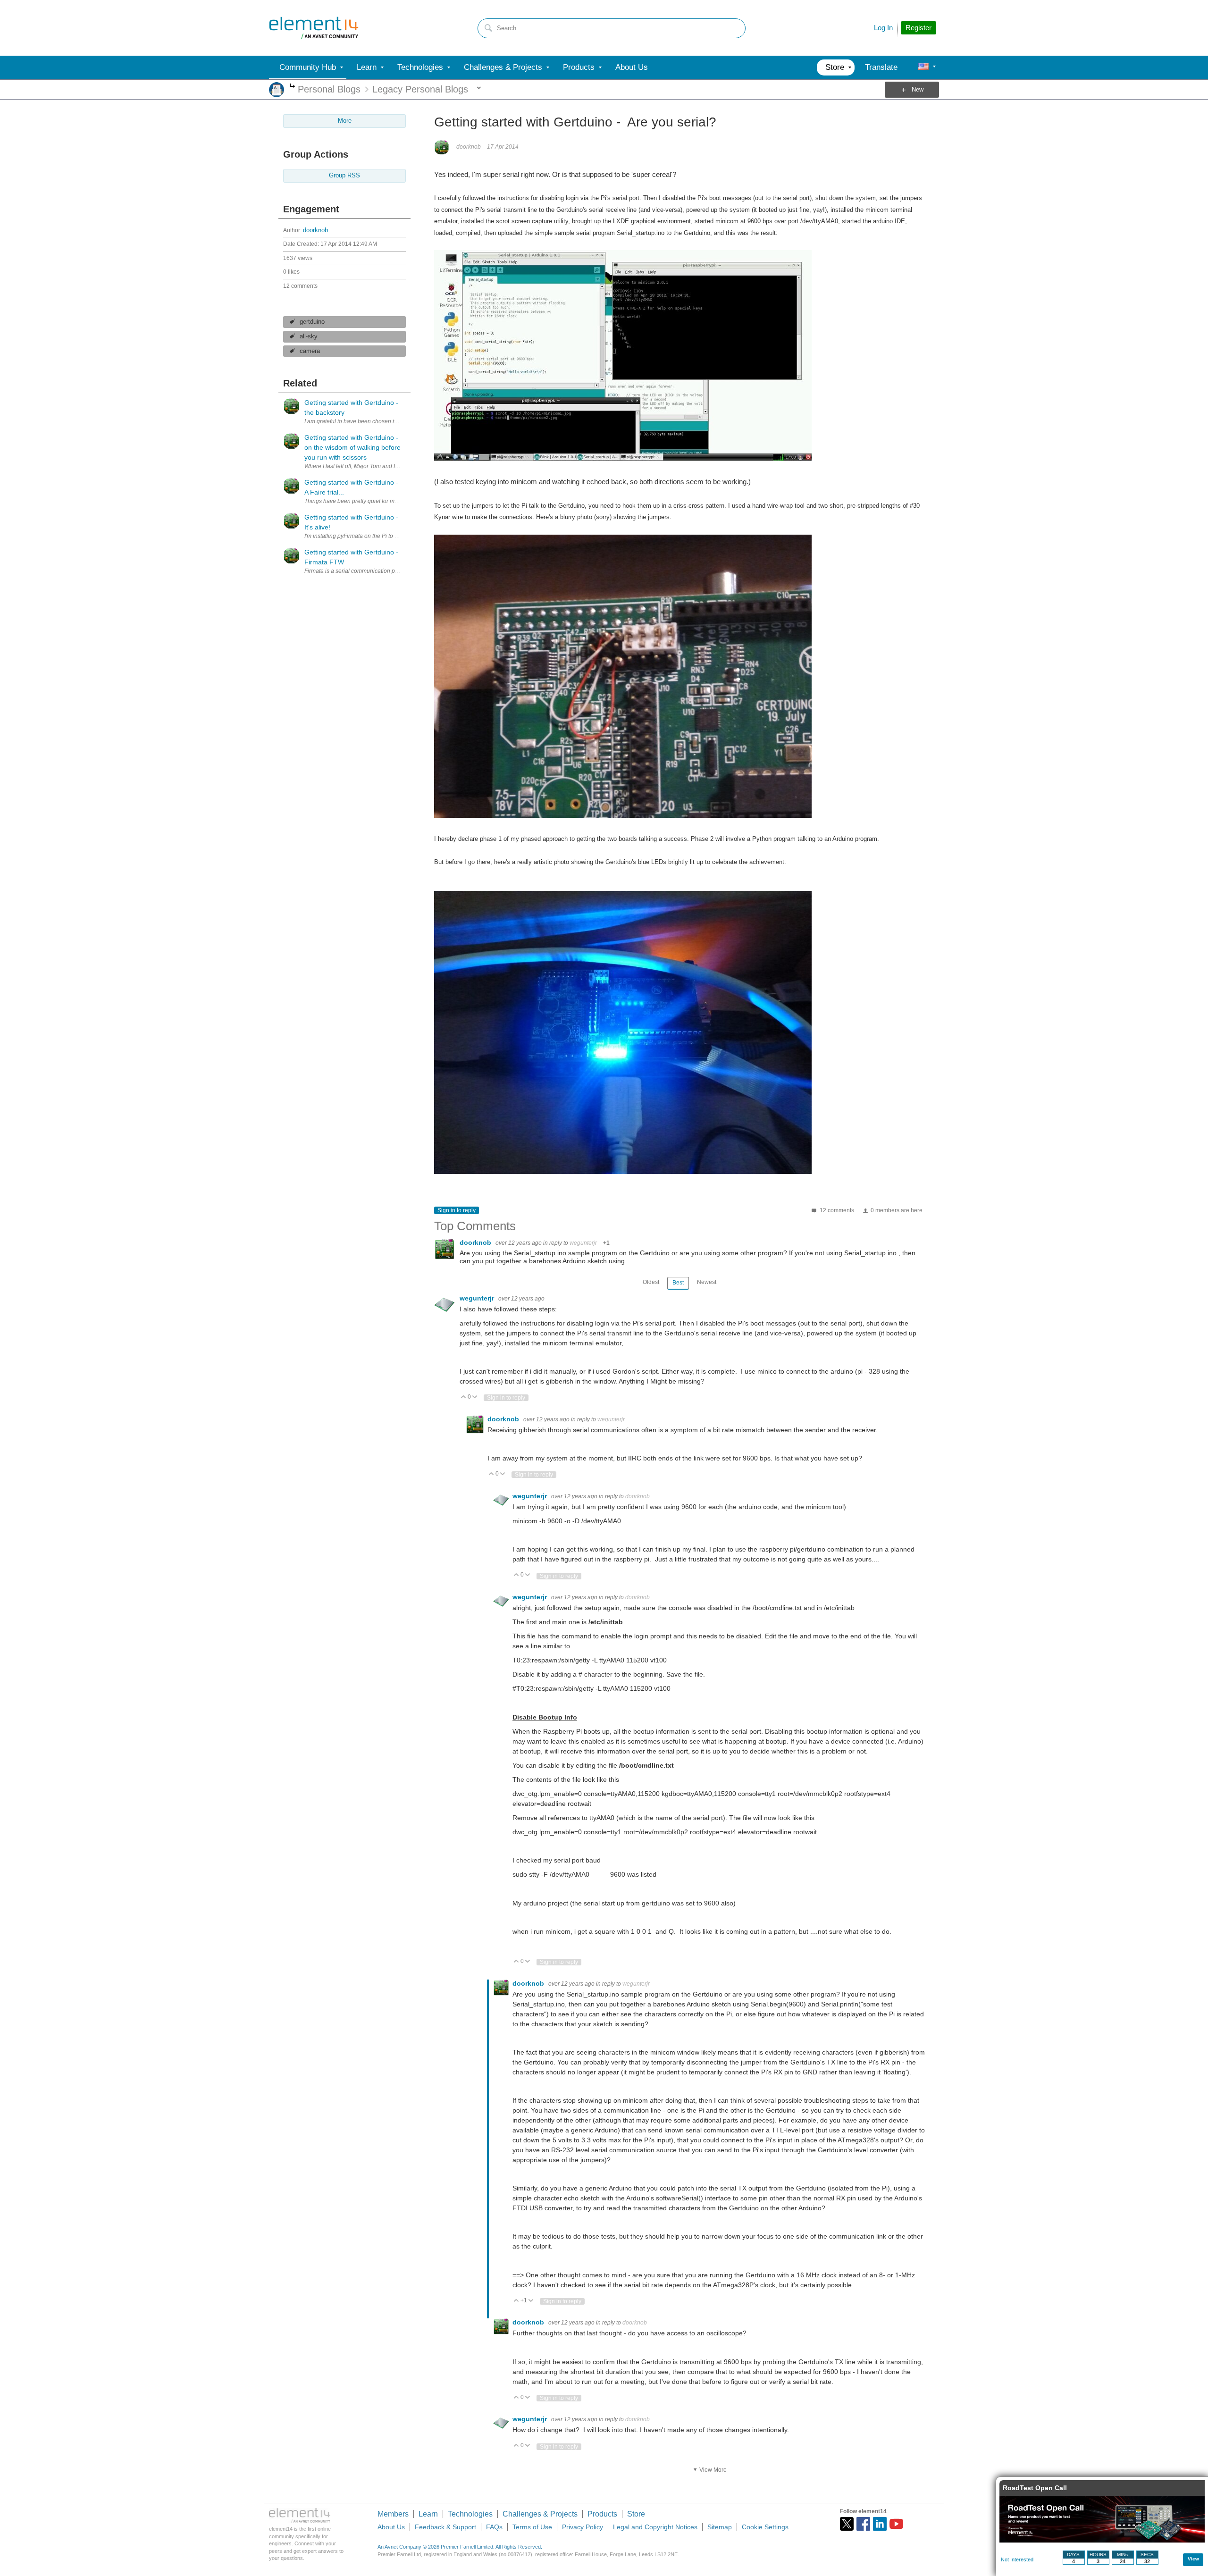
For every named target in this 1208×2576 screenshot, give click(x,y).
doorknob (315, 230)
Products (602, 2514)
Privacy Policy (583, 2527)
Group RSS (344, 176)
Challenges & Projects (540, 2514)
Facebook (863, 2524)
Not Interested (1017, 2559)
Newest (707, 1282)
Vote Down (475, 1397)
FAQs (494, 2527)
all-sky (309, 336)
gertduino (312, 322)
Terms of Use (532, 2527)
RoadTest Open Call (1035, 2488)
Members (393, 2514)
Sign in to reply (457, 1210)
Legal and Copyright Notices (655, 2527)
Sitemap (720, 2527)
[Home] (314, 28)
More (292, 87)
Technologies (470, 2514)
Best (678, 1283)
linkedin (880, 2524)
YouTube (896, 2524)
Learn (428, 2514)
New (918, 90)
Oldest (651, 1282)
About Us (391, 2527)
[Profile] (923, 67)
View (1193, 2559)
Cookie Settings (765, 2527)
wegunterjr (583, 1243)
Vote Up (464, 1397)
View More (713, 2470)
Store (636, 2514)
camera (310, 351)
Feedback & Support (445, 2527)
